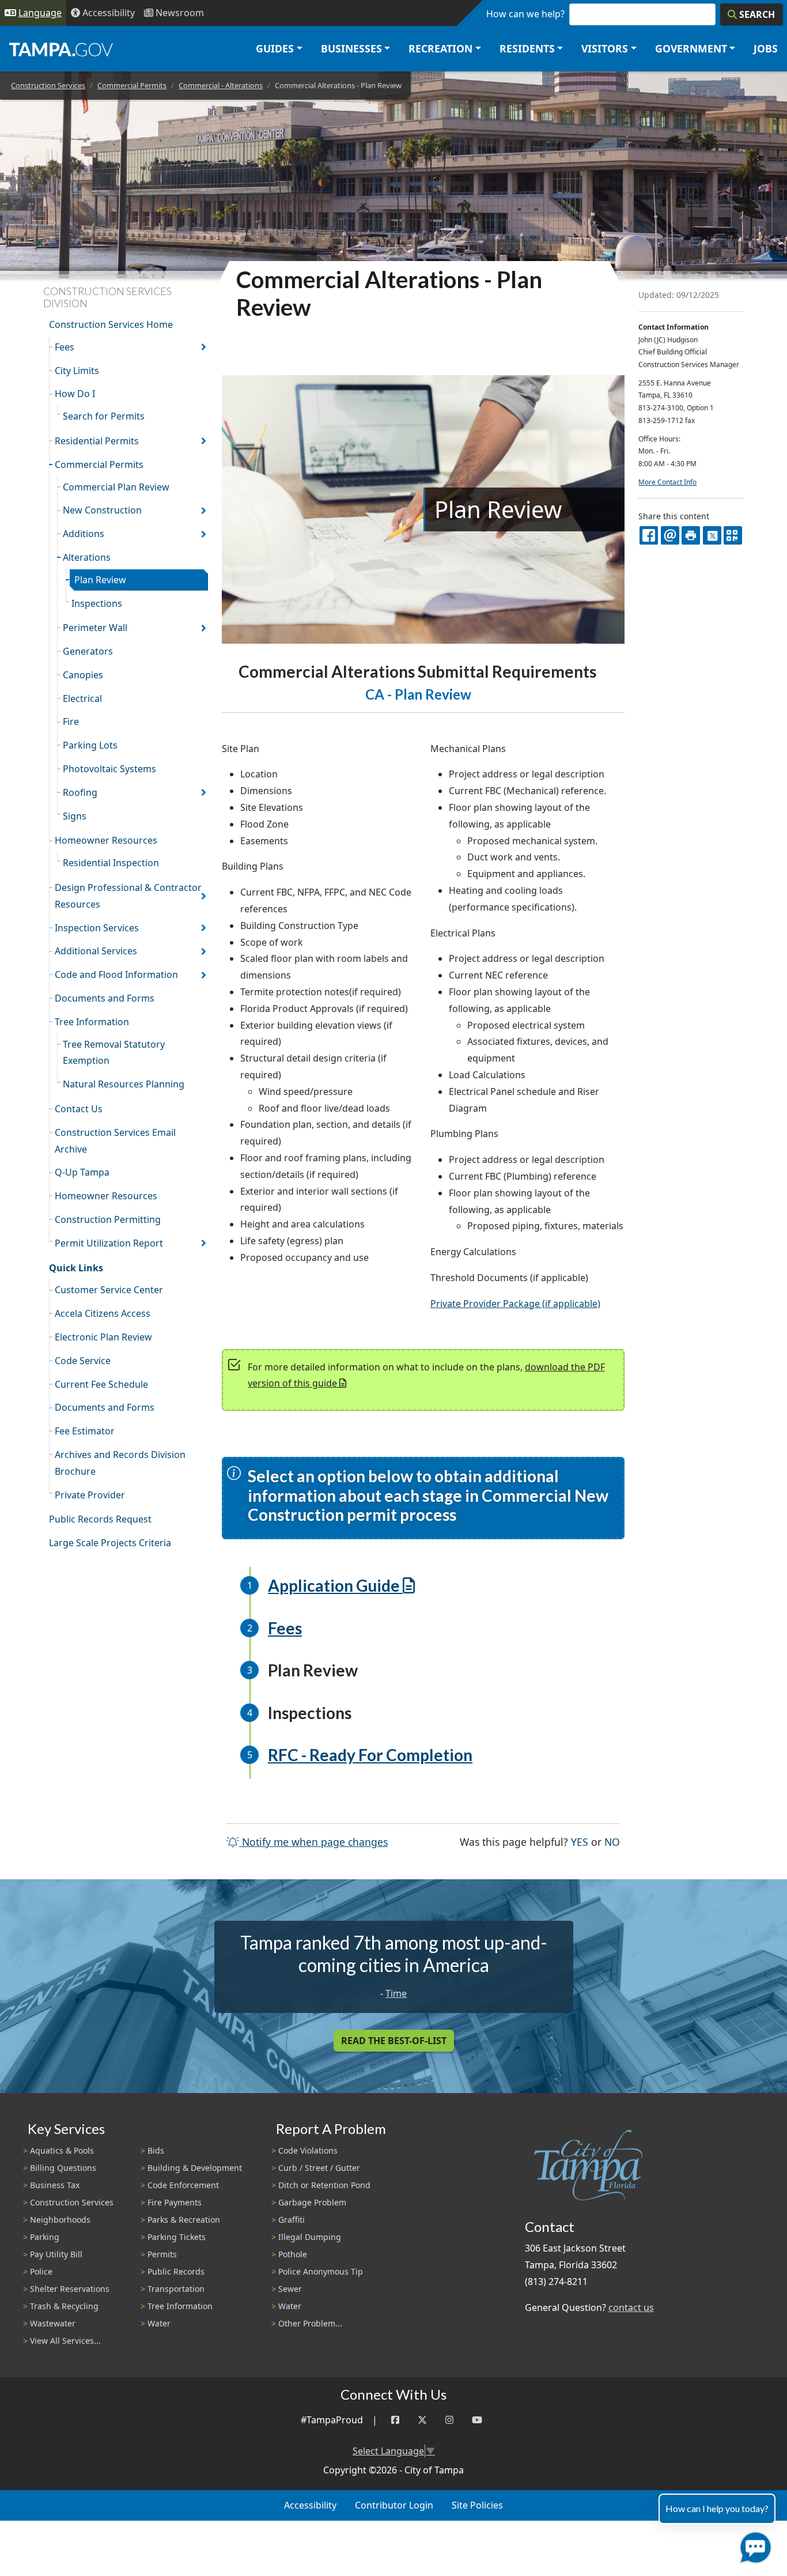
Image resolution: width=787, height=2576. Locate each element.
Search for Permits (104, 416)
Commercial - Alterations (221, 85)
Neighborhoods (60, 2220)
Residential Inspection (111, 863)
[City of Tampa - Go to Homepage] (61, 49)
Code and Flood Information (116, 975)
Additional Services (96, 951)
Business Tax (55, 2185)
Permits (162, 2254)
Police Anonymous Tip (321, 2271)
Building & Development (195, 2168)
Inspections (97, 603)
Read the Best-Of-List (394, 2041)
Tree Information (92, 1022)
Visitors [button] (605, 48)
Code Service (83, 1361)
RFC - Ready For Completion (370, 1755)
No (612, 1842)
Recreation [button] (440, 48)
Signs (75, 816)
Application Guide (334, 1585)
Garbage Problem (312, 2202)
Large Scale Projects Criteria (110, 1543)
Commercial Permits (132, 85)
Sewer (290, 2289)
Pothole (293, 2254)
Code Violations (308, 2150)
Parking (45, 2237)
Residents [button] (527, 48)
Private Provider (90, 1495)
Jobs (766, 48)
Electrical (82, 698)
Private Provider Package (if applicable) (515, 1304)
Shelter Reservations (70, 2289)
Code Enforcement (183, 2185)
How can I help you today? (717, 2508)
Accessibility (310, 2505)
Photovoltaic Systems (109, 769)
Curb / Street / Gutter (319, 2168)
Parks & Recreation (184, 2220)
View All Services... (65, 2341)
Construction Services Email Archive (115, 1141)
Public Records (176, 2271)
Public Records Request (100, 1519)
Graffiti (292, 2220)
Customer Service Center (109, 1290)
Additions (84, 534)
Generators (88, 651)
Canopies (83, 675)
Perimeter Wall (95, 628)
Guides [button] (275, 48)
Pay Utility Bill (56, 2254)
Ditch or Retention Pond (324, 2185)
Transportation (176, 2289)
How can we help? (525, 14)
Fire (71, 722)
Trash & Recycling (64, 2306)
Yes (580, 1842)
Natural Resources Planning (124, 1084)
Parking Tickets (177, 2237)
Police (41, 2271)
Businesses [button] (351, 48)
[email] (670, 535)
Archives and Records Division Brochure (120, 1463)
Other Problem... (310, 2323)
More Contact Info (667, 482)
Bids (156, 2150)
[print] (691, 535)
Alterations (87, 557)
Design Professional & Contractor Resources (128, 896)
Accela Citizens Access (103, 1313)
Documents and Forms (105, 998)
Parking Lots (90, 745)
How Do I (75, 394)
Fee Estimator (85, 1431)
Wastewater (53, 2323)
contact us (631, 2307)
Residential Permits (97, 441)
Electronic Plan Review (103, 1337)
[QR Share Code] (733, 535)
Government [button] (691, 48)
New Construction (102, 510)
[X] (712, 535)
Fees (65, 347)
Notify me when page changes (313, 1842)
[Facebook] (395, 2420)
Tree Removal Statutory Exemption (114, 1053)
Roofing (80, 792)
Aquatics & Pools (62, 2150)
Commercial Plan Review (116, 487)
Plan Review (100, 580)
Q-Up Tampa (82, 1172)
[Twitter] (422, 2420)
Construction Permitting (108, 1219)
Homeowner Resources (106, 840)
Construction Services (48, 85)
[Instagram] (449, 2420)
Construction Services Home (111, 324)
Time (396, 1993)
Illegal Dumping (310, 2237)
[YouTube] (477, 2420)
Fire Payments (175, 2202)
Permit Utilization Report (109, 1243)
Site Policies (477, 2505)
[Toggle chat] (753, 2545)
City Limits (77, 371)
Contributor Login (394, 2505)
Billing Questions (63, 2168)
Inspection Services (97, 928)
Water (159, 2323)
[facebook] (649, 535)
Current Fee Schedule (101, 1384)
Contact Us (79, 1109)
